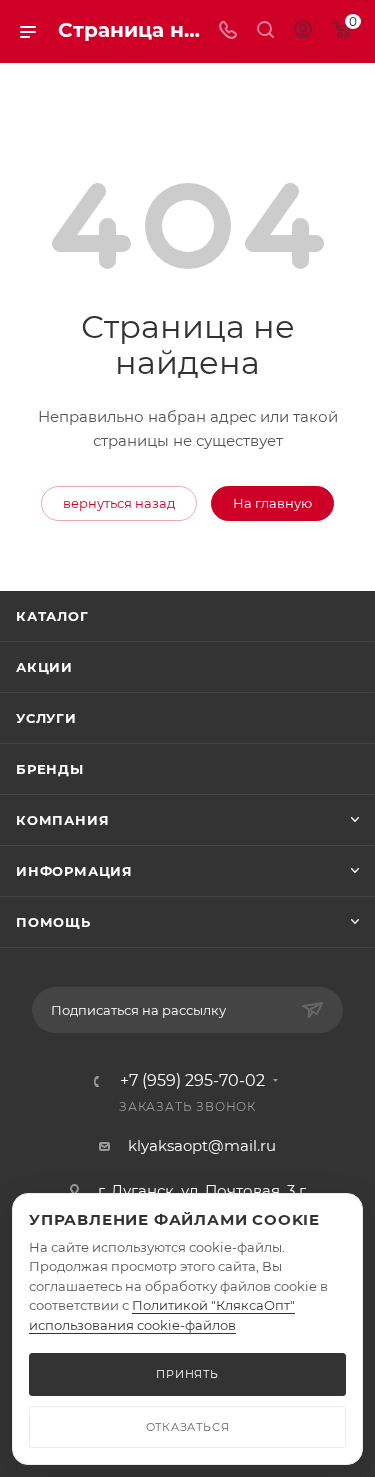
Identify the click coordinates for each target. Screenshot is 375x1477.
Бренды (50, 769)
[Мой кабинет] (303, 31)
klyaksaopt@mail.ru (202, 1145)
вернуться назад (119, 503)
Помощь (53, 922)
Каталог (52, 616)
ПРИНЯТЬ (187, 1374)
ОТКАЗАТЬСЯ (188, 1427)
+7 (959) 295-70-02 (192, 1081)
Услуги (46, 718)
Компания (62, 820)
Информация (74, 871)
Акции (44, 667)
